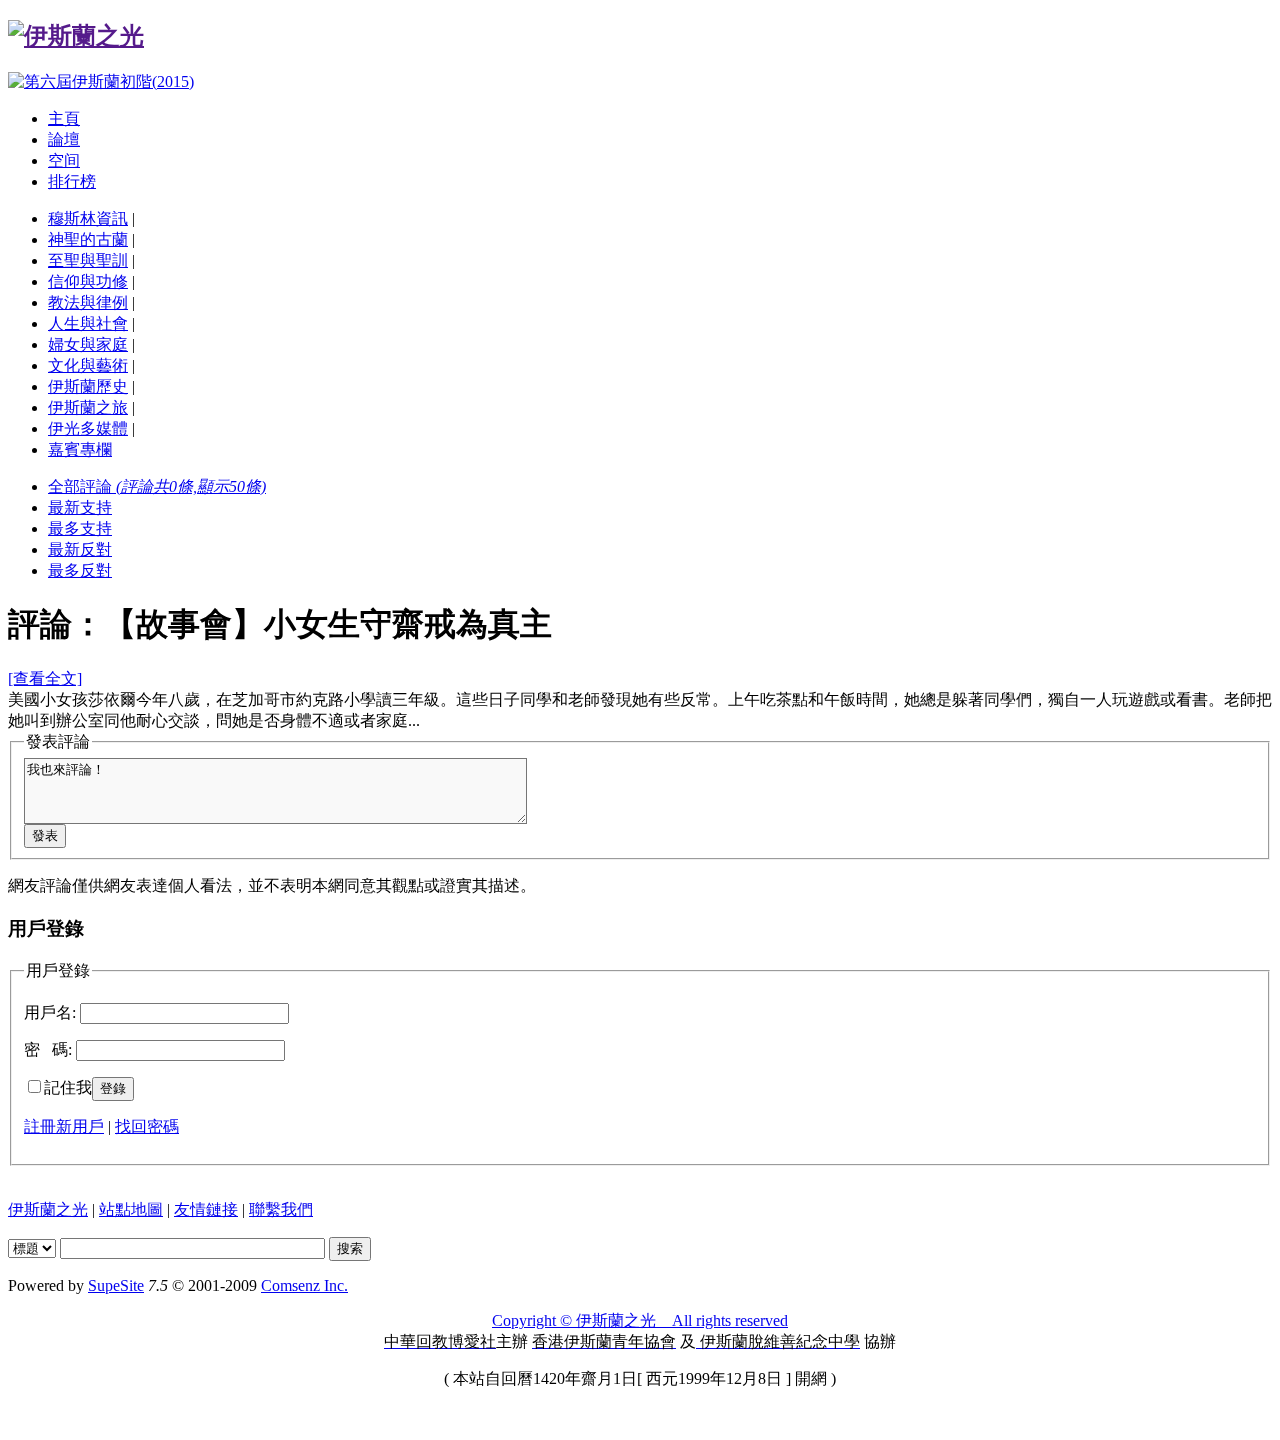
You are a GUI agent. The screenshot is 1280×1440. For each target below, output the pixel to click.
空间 (64, 160)
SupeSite (116, 1285)
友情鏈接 (206, 1209)
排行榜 (72, 181)
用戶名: (50, 1012)
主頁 (64, 118)
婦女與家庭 (88, 344)
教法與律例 (88, 302)
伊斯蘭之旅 (88, 407)
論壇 (64, 139)
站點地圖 (131, 1209)
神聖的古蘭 (88, 239)
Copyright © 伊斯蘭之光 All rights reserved (640, 1320)
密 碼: (48, 1049)
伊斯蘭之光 (48, 1209)
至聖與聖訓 (88, 260)
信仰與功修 (88, 281)
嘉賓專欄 (80, 449)
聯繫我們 (281, 1209)
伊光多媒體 (88, 428)
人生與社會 (88, 323)
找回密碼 (147, 1126)
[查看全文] (45, 678)
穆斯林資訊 (88, 218)
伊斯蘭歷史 (88, 386)
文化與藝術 (88, 365)
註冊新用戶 (64, 1126)
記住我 (68, 1087)
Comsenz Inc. (304, 1285)
